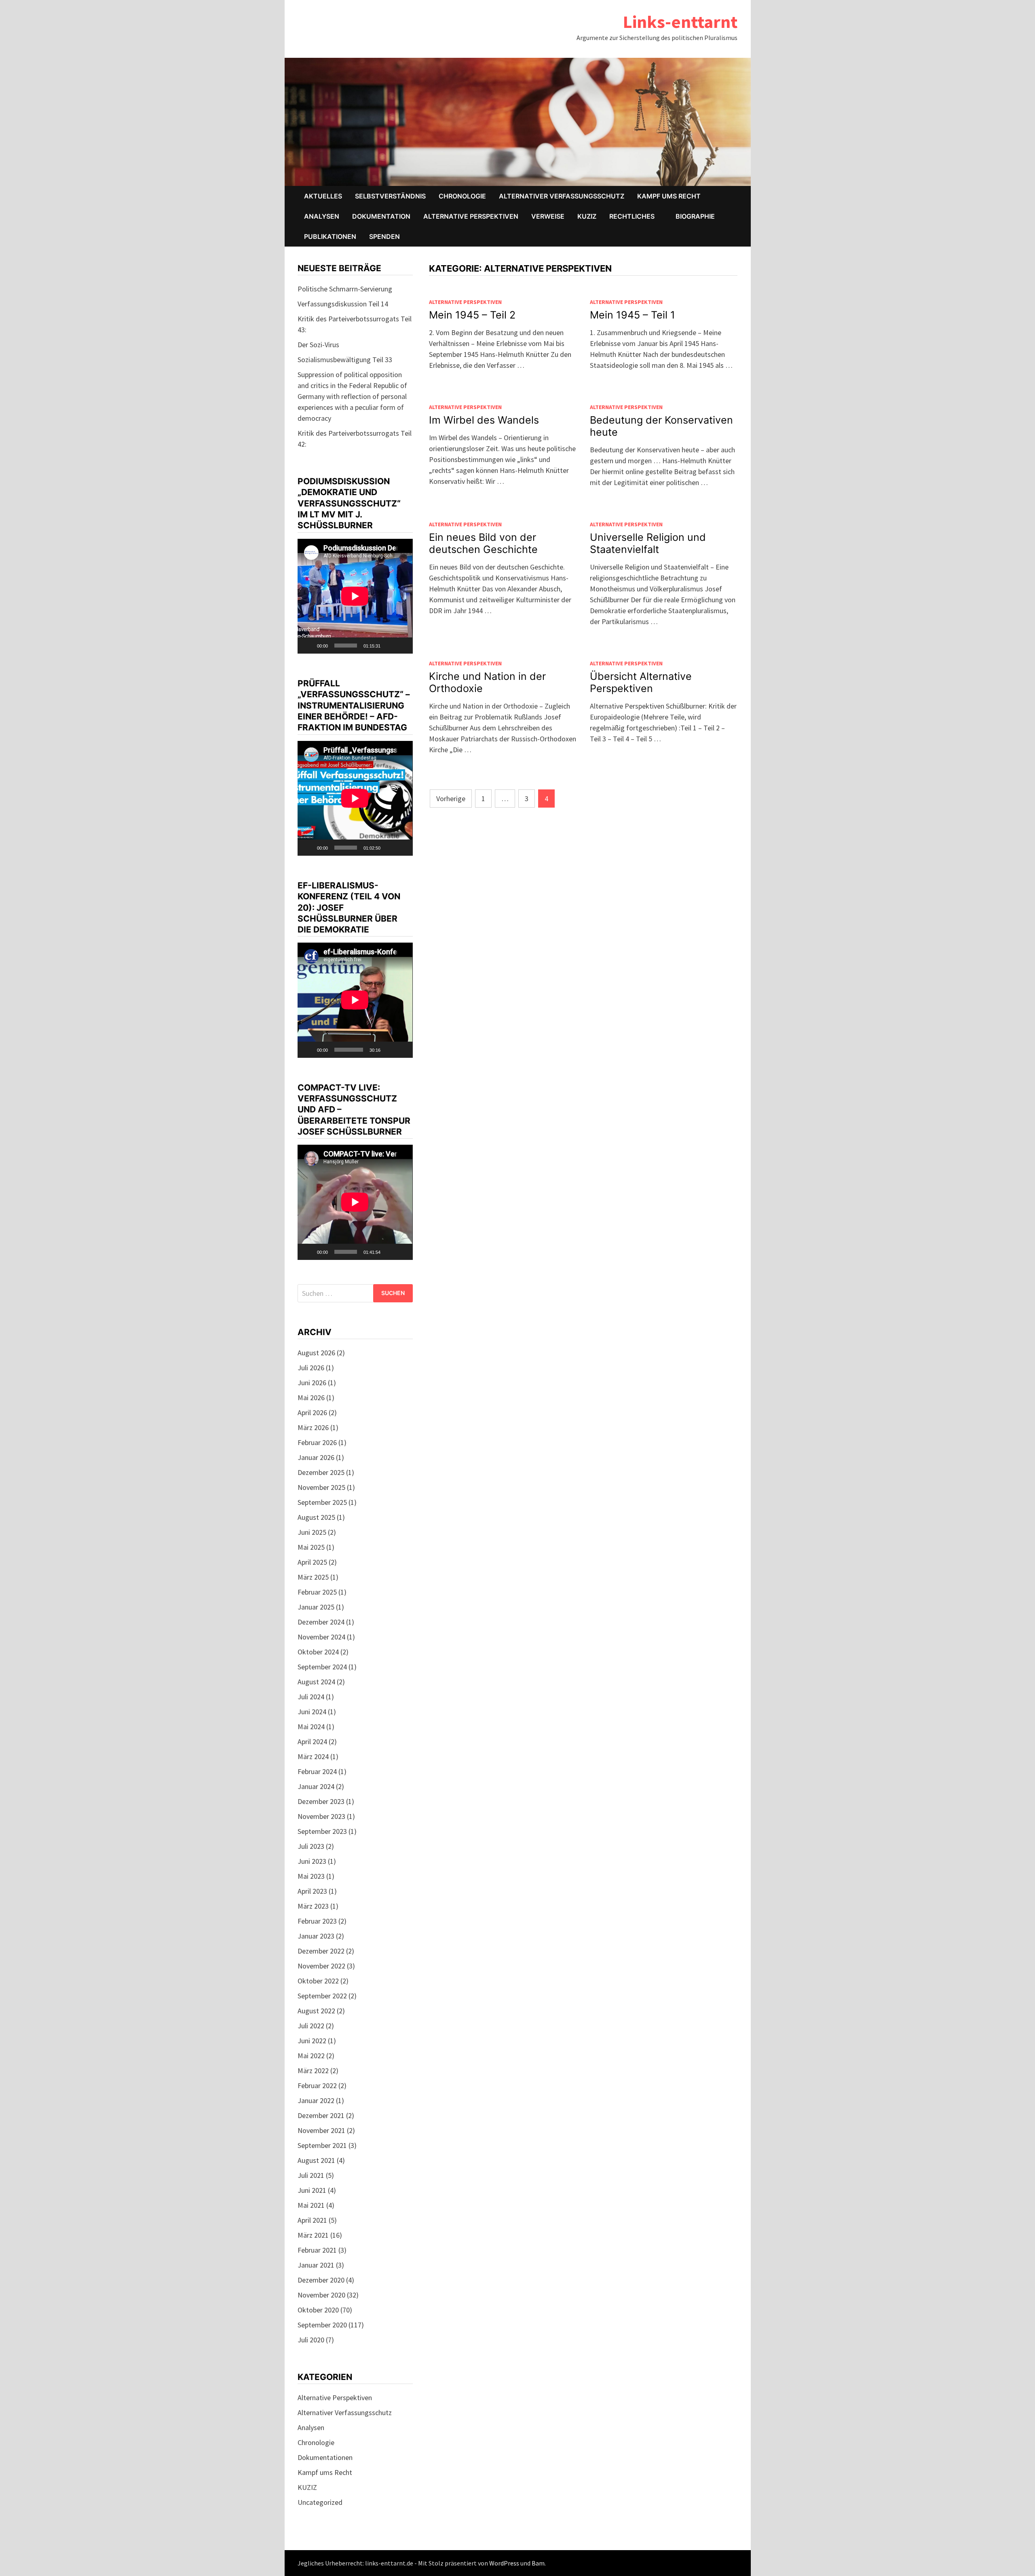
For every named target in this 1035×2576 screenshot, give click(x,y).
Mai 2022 (311, 2056)
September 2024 (322, 1667)
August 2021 (316, 2160)
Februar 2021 (317, 2250)
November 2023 (321, 1816)
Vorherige (451, 799)
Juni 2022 (312, 2041)
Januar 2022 (316, 2100)
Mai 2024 (311, 1727)
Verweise (548, 216)
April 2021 (312, 2220)
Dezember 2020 (321, 2280)
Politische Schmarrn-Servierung (345, 289)
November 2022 (321, 1966)
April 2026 (312, 1412)
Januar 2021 (316, 2265)
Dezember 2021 (321, 2115)
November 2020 (321, 2295)
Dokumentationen (325, 2457)
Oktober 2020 (318, 2310)
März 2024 (313, 1756)
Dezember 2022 (321, 1951)
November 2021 (321, 2130)
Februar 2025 (317, 1592)
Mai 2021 (311, 2205)
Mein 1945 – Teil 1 (633, 315)
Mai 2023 (311, 1876)
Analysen (322, 216)
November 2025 (321, 1487)
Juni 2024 (312, 1712)
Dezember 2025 (321, 1472)
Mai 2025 (311, 1547)
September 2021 (322, 2145)
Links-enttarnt (680, 22)
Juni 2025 (312, 1532)
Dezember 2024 (321, 1622)
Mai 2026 (311, 1398)
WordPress (504, 2563)
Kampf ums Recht (669, 196)
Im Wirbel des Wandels (484, 420)
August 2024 (316, 1682)
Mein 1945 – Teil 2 (472, 315)
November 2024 (321, 1637)
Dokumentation (381, 216)
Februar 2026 (317, 1442)
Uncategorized (320, 2502)
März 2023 (313, 1906)
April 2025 (312, 1562)
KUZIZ (587, 216)
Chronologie (462, 196)
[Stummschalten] (389, 646)
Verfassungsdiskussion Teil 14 (343, 304)
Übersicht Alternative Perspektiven (641, 682)
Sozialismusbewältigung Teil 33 (345, 360)
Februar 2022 (317, 2085)
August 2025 (316, 1517)
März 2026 (313, 1427)
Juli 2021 (311, 2175)
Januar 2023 (316, 1936)
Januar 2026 (316, 1457)
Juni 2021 (312, 2190)
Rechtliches (632, 216)
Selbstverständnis (390, 196)
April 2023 (312, 1891)
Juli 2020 (311, 2340)
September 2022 (322, 1996)
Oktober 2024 (318, 1652)
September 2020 (322, 2325)
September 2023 (322, 1831)
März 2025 (313, 1577)
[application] (355, 596)
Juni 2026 (312, 1383)
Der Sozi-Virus (318, 345)
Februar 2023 (317, 1921)
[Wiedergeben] (308, 646)
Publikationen (330, 236)
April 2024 (312, 1742)
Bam (538, 2563)
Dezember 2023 (321, 1801)
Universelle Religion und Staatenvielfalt (648, 543)
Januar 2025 (316, 1607)
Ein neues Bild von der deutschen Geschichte (483, 543)
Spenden (384, 236)
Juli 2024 (311, 1697)
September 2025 (322, 1502)
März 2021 (313, 2235)
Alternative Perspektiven (471, 216)
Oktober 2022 (318, 1981)
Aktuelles (323, 196)
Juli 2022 (311, 2026)
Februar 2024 (317, 1771)
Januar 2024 (316, 1786)
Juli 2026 (311, 1368)
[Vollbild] (402, 646)
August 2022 (316, 2011)
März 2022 (313, 2071)
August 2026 (316, 1353)
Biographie (695, 216)
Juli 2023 (311, 1846)
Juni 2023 (312, 1861)
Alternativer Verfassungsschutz (562, 196)
